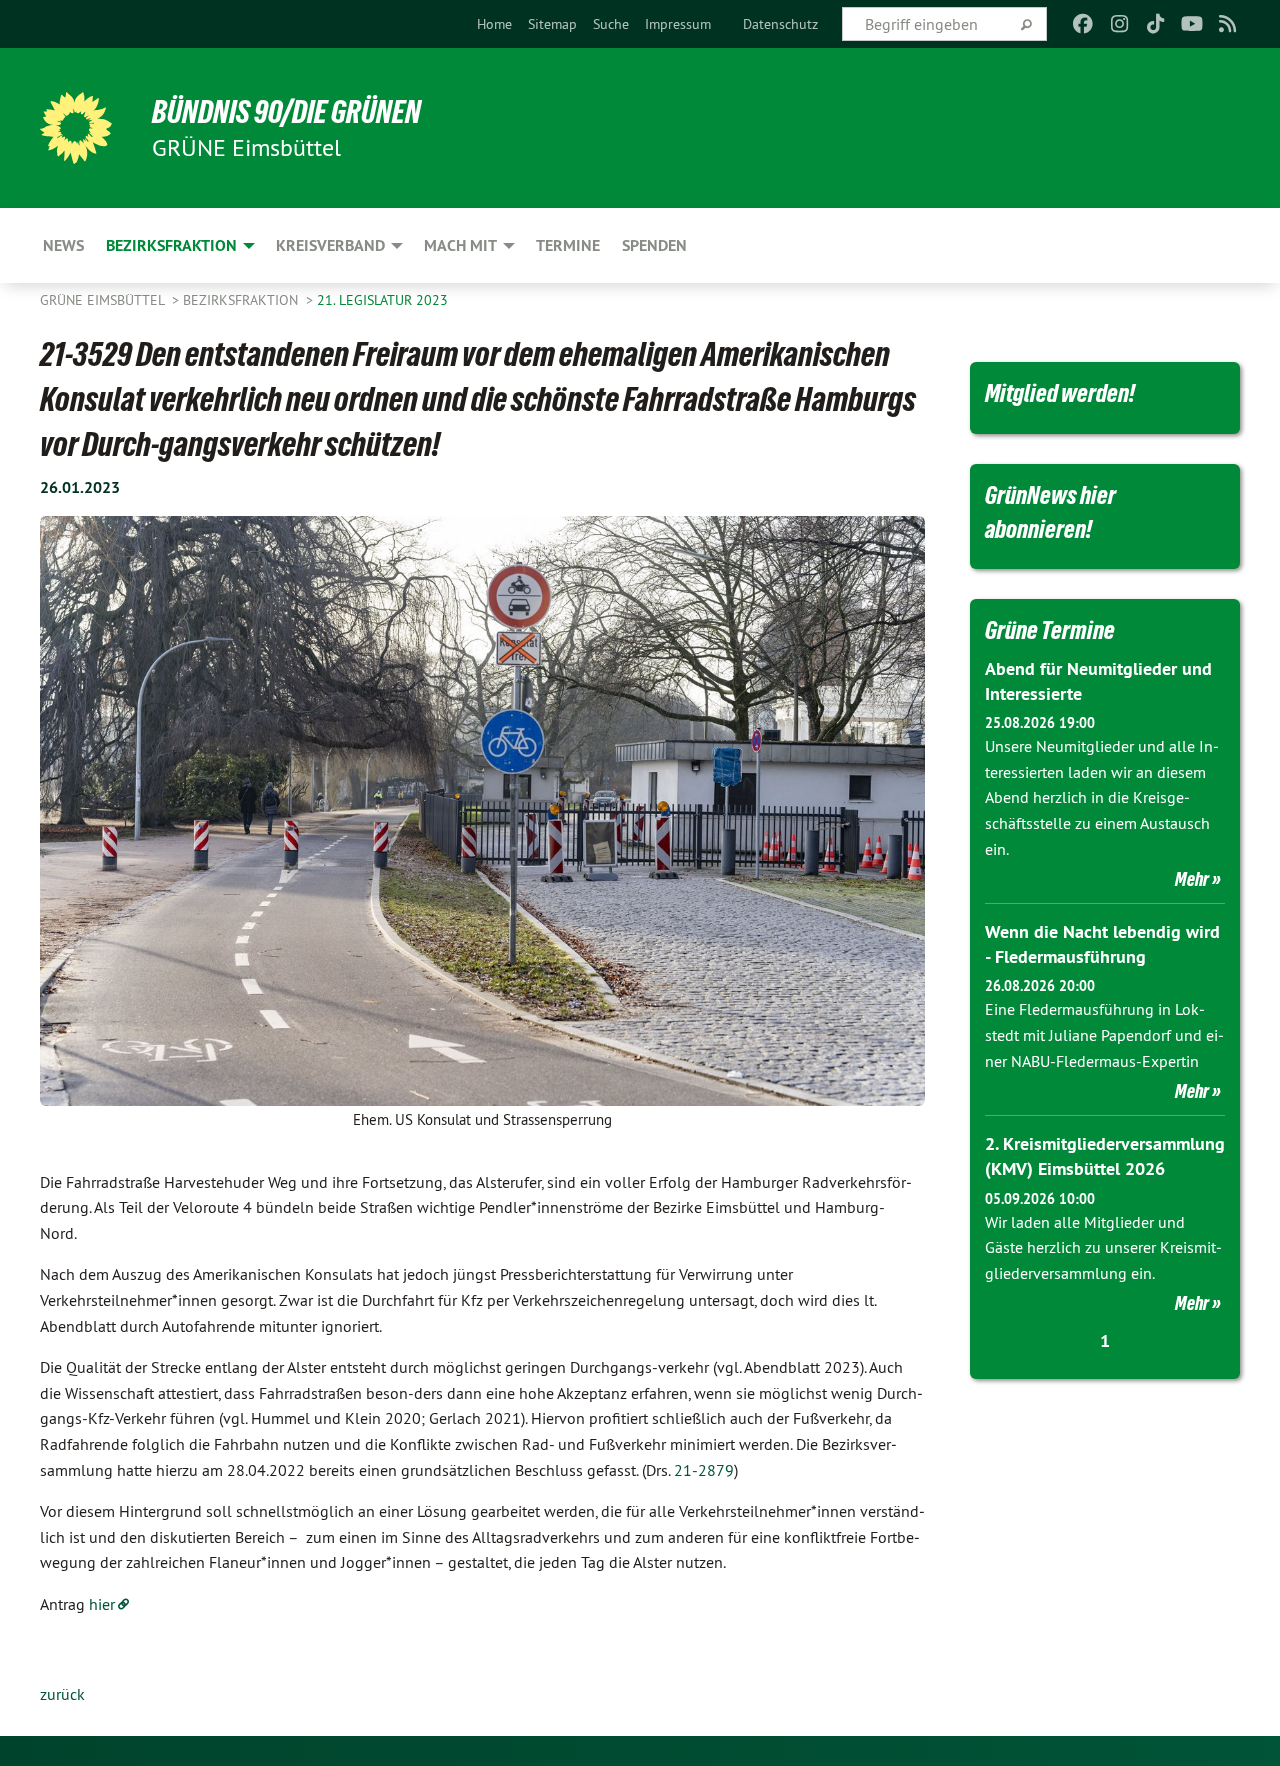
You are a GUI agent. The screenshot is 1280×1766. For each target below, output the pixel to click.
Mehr (1192, 879)
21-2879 (704, 1470)
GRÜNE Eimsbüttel (104, 300)
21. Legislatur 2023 (382, 300)
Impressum (678, 24)
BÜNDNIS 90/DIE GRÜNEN (286, 112)
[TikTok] (1155, 24)
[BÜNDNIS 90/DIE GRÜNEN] (76, 128)
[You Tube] (1191, 24)
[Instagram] (1119, 24)
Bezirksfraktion (242, 300)
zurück (62, 1694)
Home (494, 24)
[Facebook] (1083, 24)
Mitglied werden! (1060, 393)
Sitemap (552, 24)
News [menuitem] (63, 245)
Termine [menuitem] (568, 245)
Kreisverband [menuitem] (330, 245)
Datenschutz (780, 24)
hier (102, 1604)
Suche (611, 24)
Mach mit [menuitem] (460, 245)
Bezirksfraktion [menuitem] (171, 245)
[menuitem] (494, 24)
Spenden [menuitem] (654, 245)
